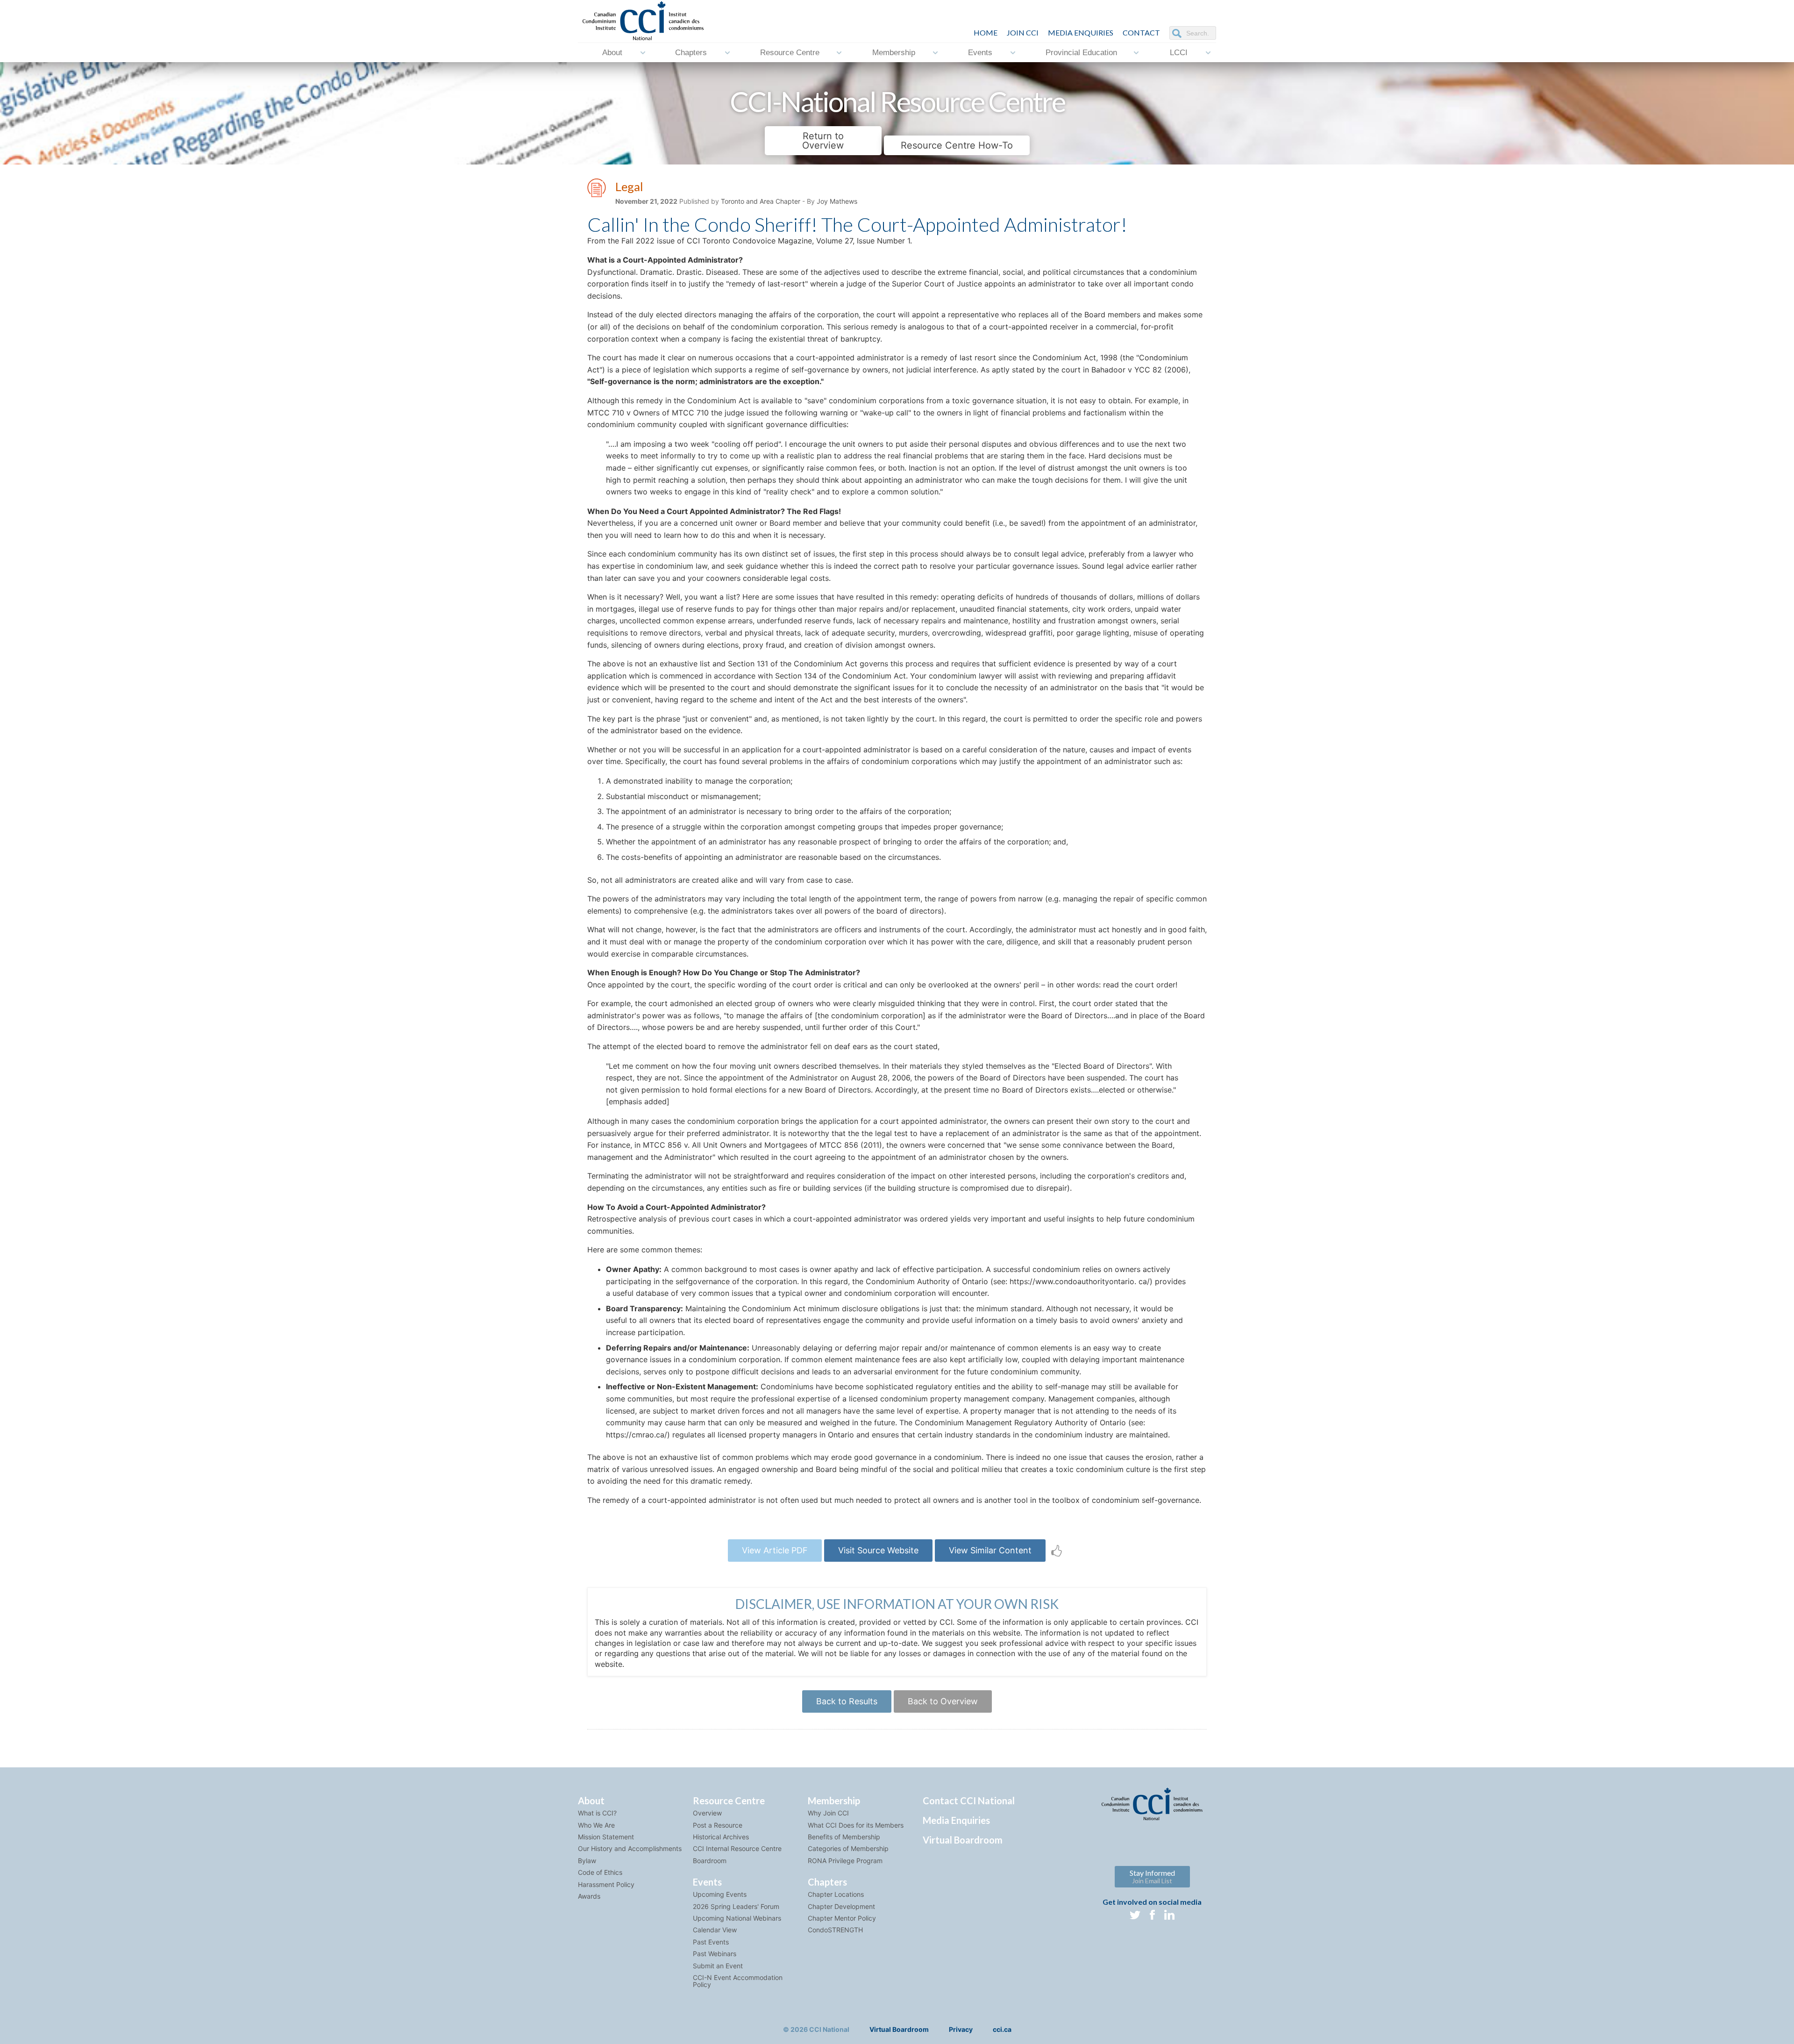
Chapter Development (841, 1906)
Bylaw (587, 1861)
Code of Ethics (600, 1872)
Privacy (961, 2029)
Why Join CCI (828, 1813)
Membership (894, 53)
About (612, 53)
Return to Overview (823, 141)
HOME (986, 32)
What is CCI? (597, 1813)
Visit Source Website (878, 1550)
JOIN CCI (1023, 32)
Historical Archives (721, 1837)
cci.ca (1002, 2029)
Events (980, 53)
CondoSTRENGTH (835, 1930)
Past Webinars (715, 1954)
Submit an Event (718, 1966)
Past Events (711, 1942)
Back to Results (847, 1701)
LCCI (1179, 53)
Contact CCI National (969, 1801)
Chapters (691, 53)
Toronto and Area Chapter (761, 201)
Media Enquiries (1081, 32)
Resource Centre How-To (957, 145)
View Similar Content (990, 1550)
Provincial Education (1081, 53)
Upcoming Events (720, 1894)
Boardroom (710, 1861)
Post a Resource (718, 1825)
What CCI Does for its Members (856, 1825)
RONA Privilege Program (845, 1861)
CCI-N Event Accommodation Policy (738, 1981)
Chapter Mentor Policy (842, 1918)
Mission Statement (606, 1837)
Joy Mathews (837, 201)
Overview (707, 1813)
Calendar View (715, 1930)
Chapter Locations (836, 1894)
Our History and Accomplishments (630, 1848)
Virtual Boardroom (963, 1840)
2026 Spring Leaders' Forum (736, 1906)
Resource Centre (790, 53)
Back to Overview (943, 1701)
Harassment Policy (606, 1884)
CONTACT (1141, 32)
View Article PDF (775, 1550)
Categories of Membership (848, 1848)
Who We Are (596, 1825)
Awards (589, 1896)
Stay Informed (1152, 1876)
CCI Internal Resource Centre (737, 1848)
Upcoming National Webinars (737, 1918)
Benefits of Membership (844, 1837)
